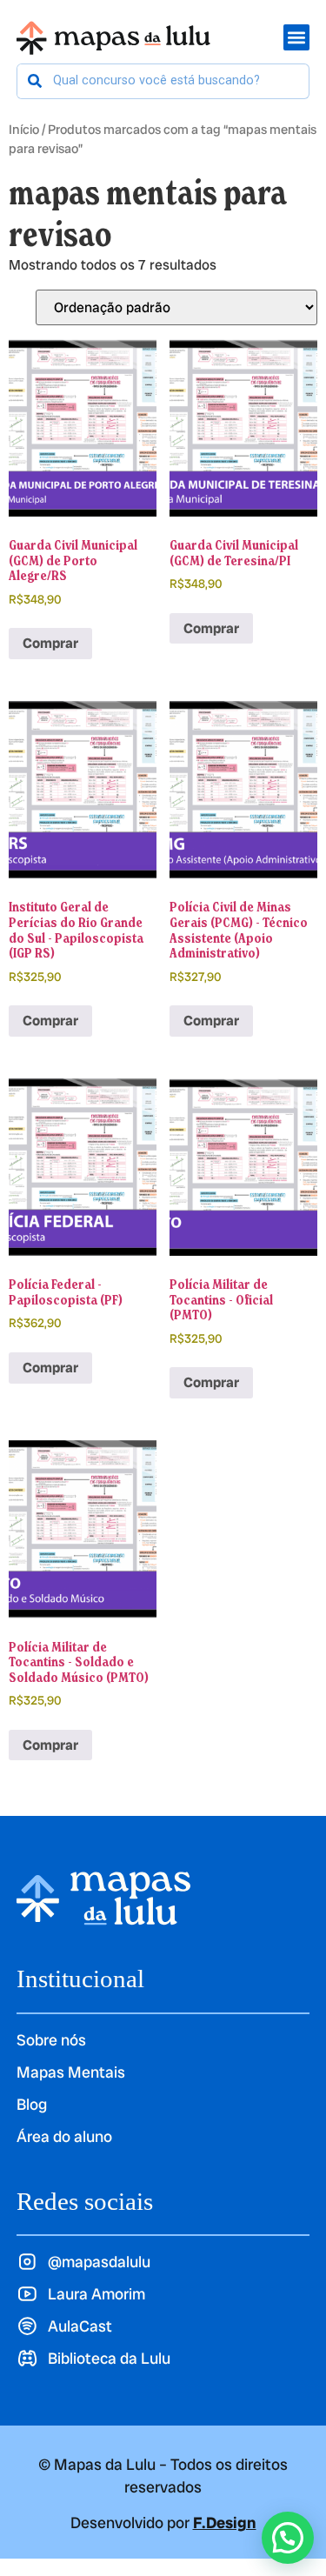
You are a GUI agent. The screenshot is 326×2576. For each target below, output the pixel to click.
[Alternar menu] (296, 37)
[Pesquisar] (35, 81)
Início (24, 129)
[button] (288, 2538)
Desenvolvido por (163, 2523)
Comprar (50, 643)
